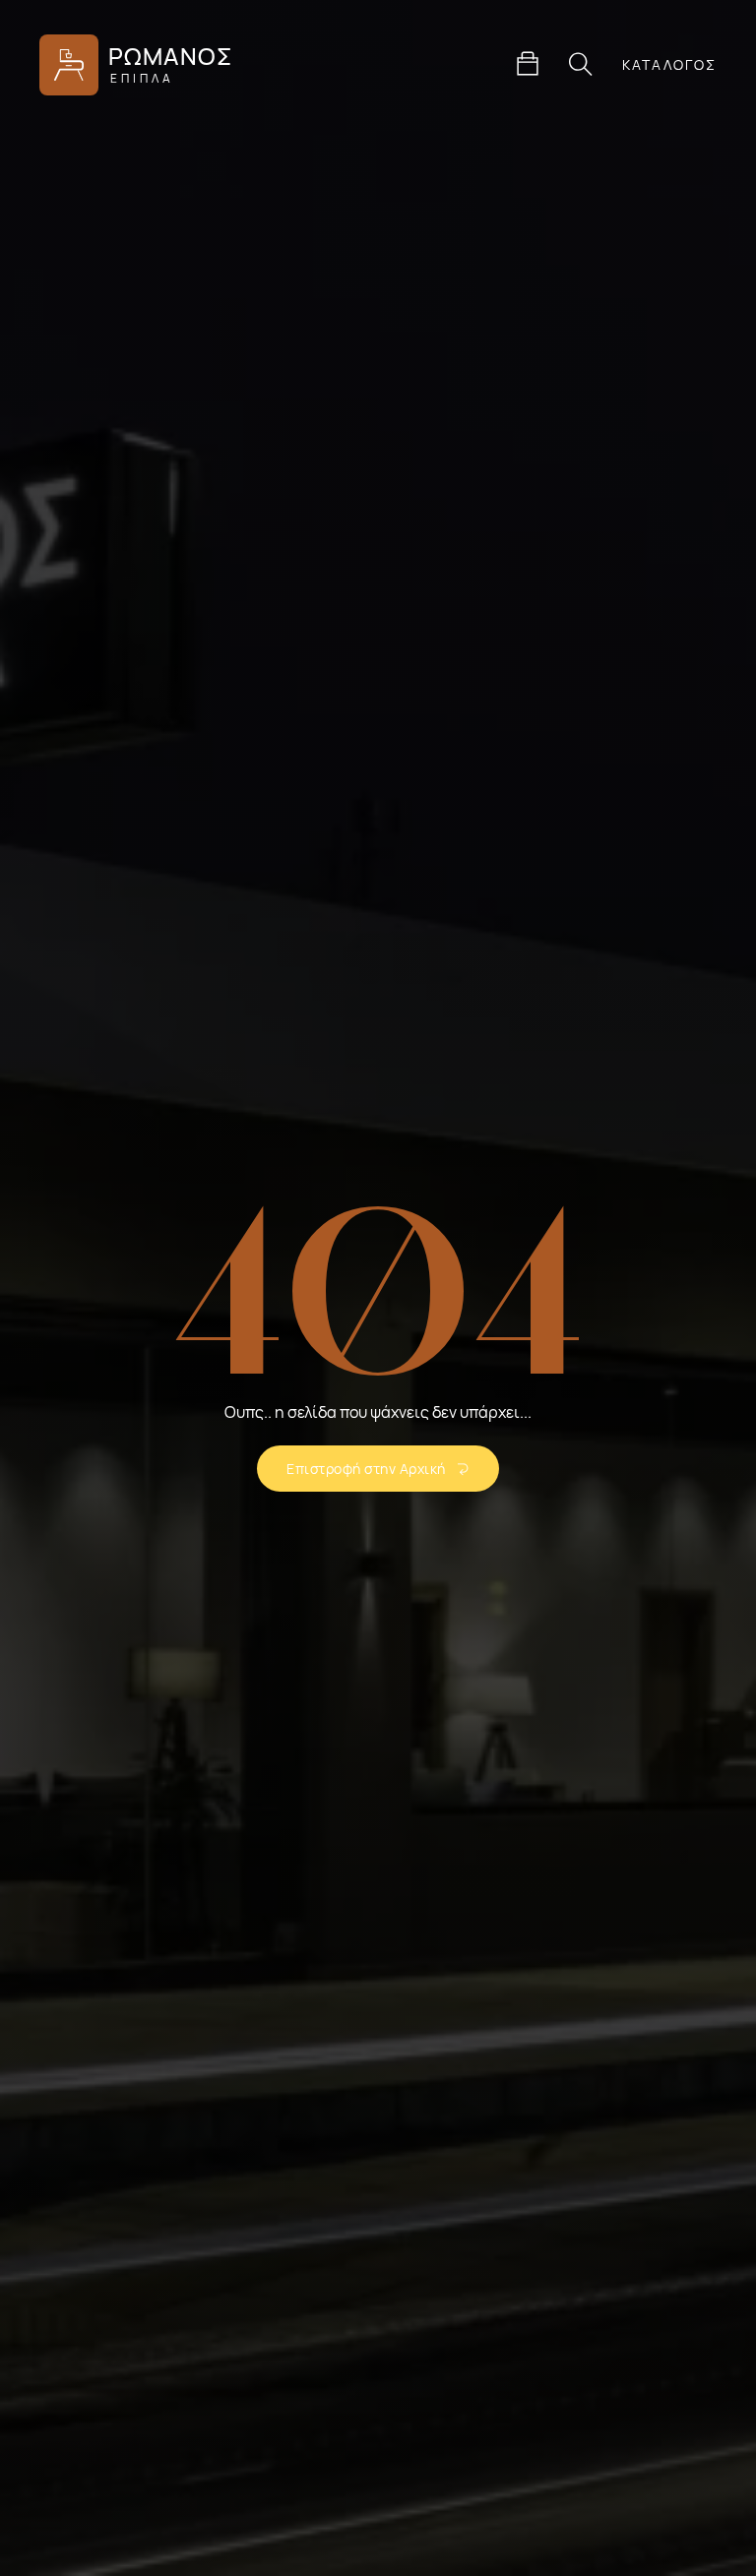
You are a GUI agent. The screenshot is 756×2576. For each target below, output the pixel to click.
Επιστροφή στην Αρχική (366, 1469)
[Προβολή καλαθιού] (528, 64)
